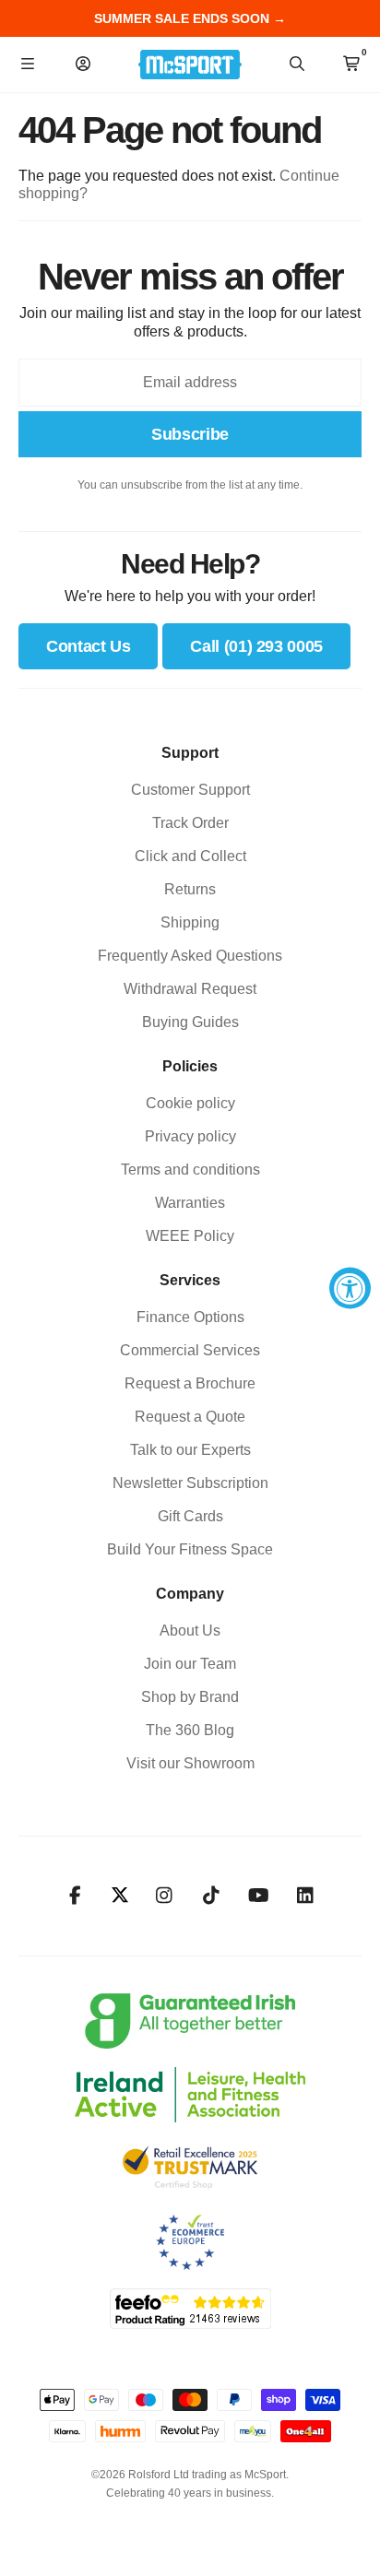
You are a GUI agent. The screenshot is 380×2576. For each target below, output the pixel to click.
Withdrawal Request (190, 989)
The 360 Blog (190, 1730)
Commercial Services (190, 1350)
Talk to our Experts (190, 1450)
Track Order (190, 823)
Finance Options (190, 1317)
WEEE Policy (190, 1236)
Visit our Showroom (190, 1763)
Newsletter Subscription (190, 1483)
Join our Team (190, 1664)
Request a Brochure (190, 1383)
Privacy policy (190, 1136)
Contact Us (88, 646)
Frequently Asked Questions (190, 956)
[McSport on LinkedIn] (306, 1896)
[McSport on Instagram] (165, 1896)
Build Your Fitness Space (190, 1549)
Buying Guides (190, 1022)
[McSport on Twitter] (120, 1896)
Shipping (190, 922)
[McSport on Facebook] (75, 1896)
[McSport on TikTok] (212, 1896)
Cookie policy (190, 1103)
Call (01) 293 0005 (256, 646)
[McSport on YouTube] (259, 1896)
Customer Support (190, 790)
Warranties (190, 1203)
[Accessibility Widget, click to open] (350, 1288)
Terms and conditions (190, 1170)
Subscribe (190, 434)
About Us (190, 1631)
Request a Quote (190, 1417)
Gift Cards (190, 1516)
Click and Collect (190, 856)
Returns (190, 889)
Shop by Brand (190, 1697)
